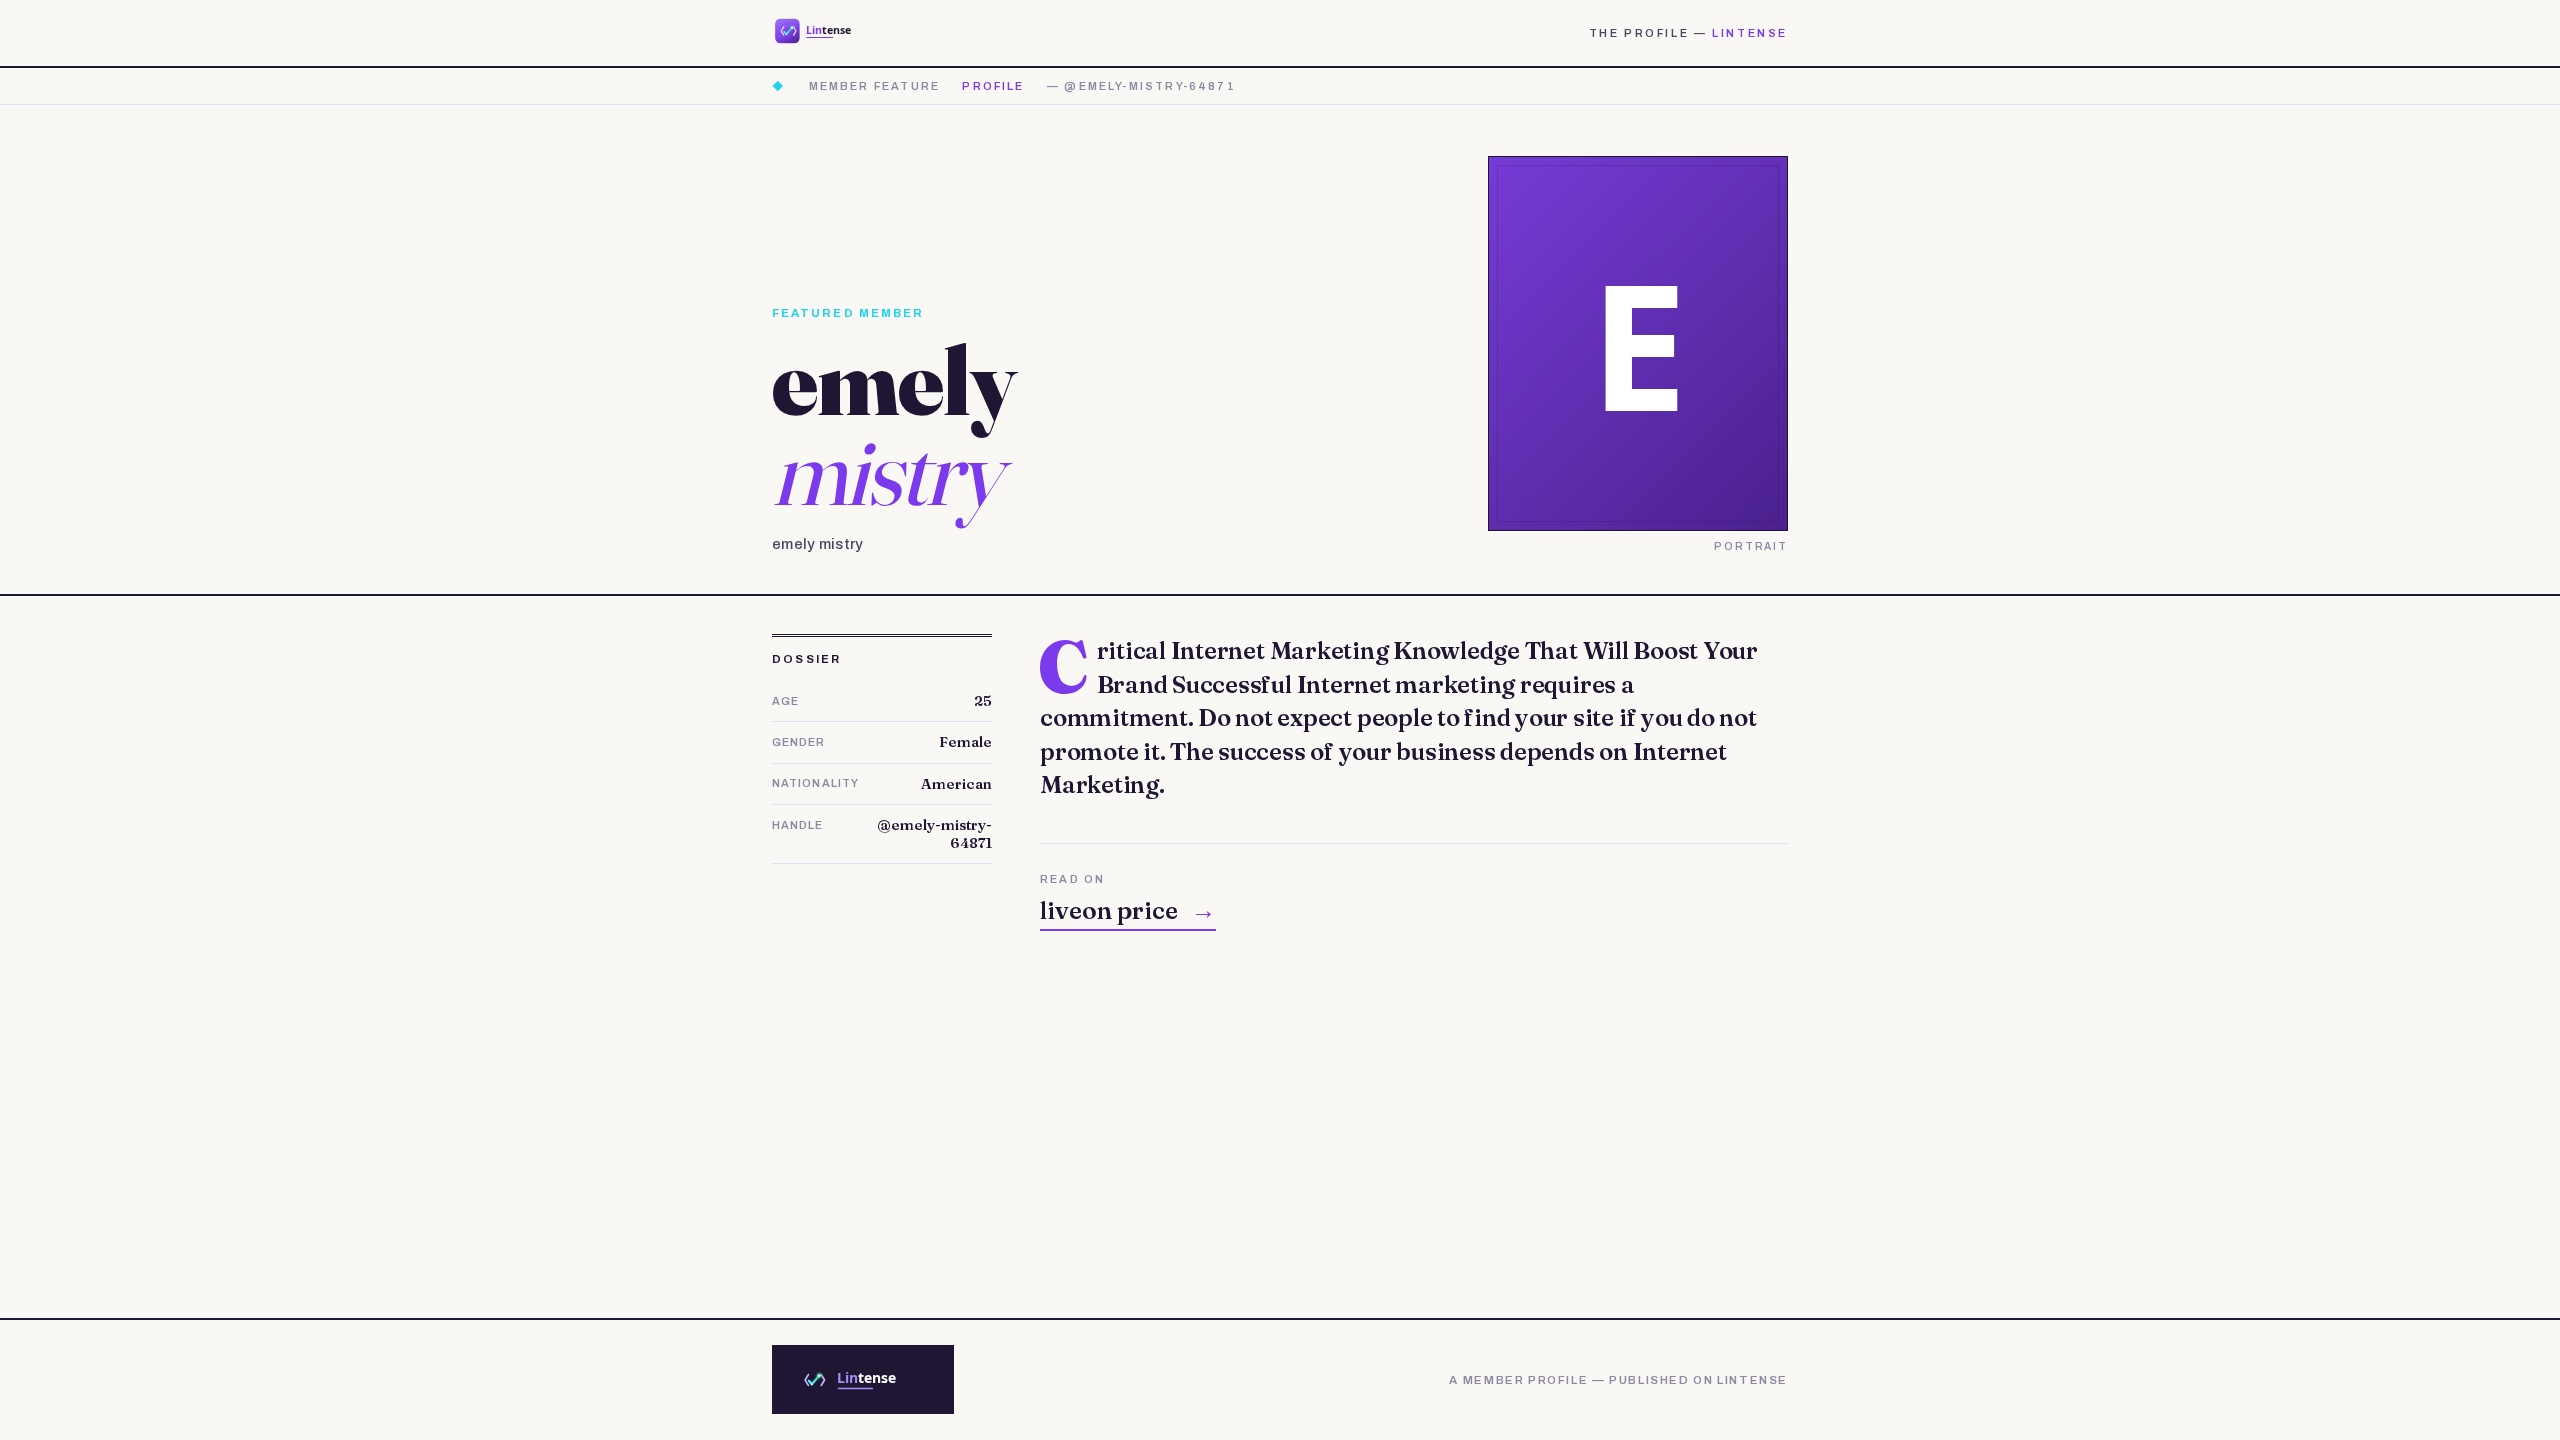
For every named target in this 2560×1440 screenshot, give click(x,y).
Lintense (1750, 33)
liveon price (1128, 910)
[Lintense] (825, 32)
